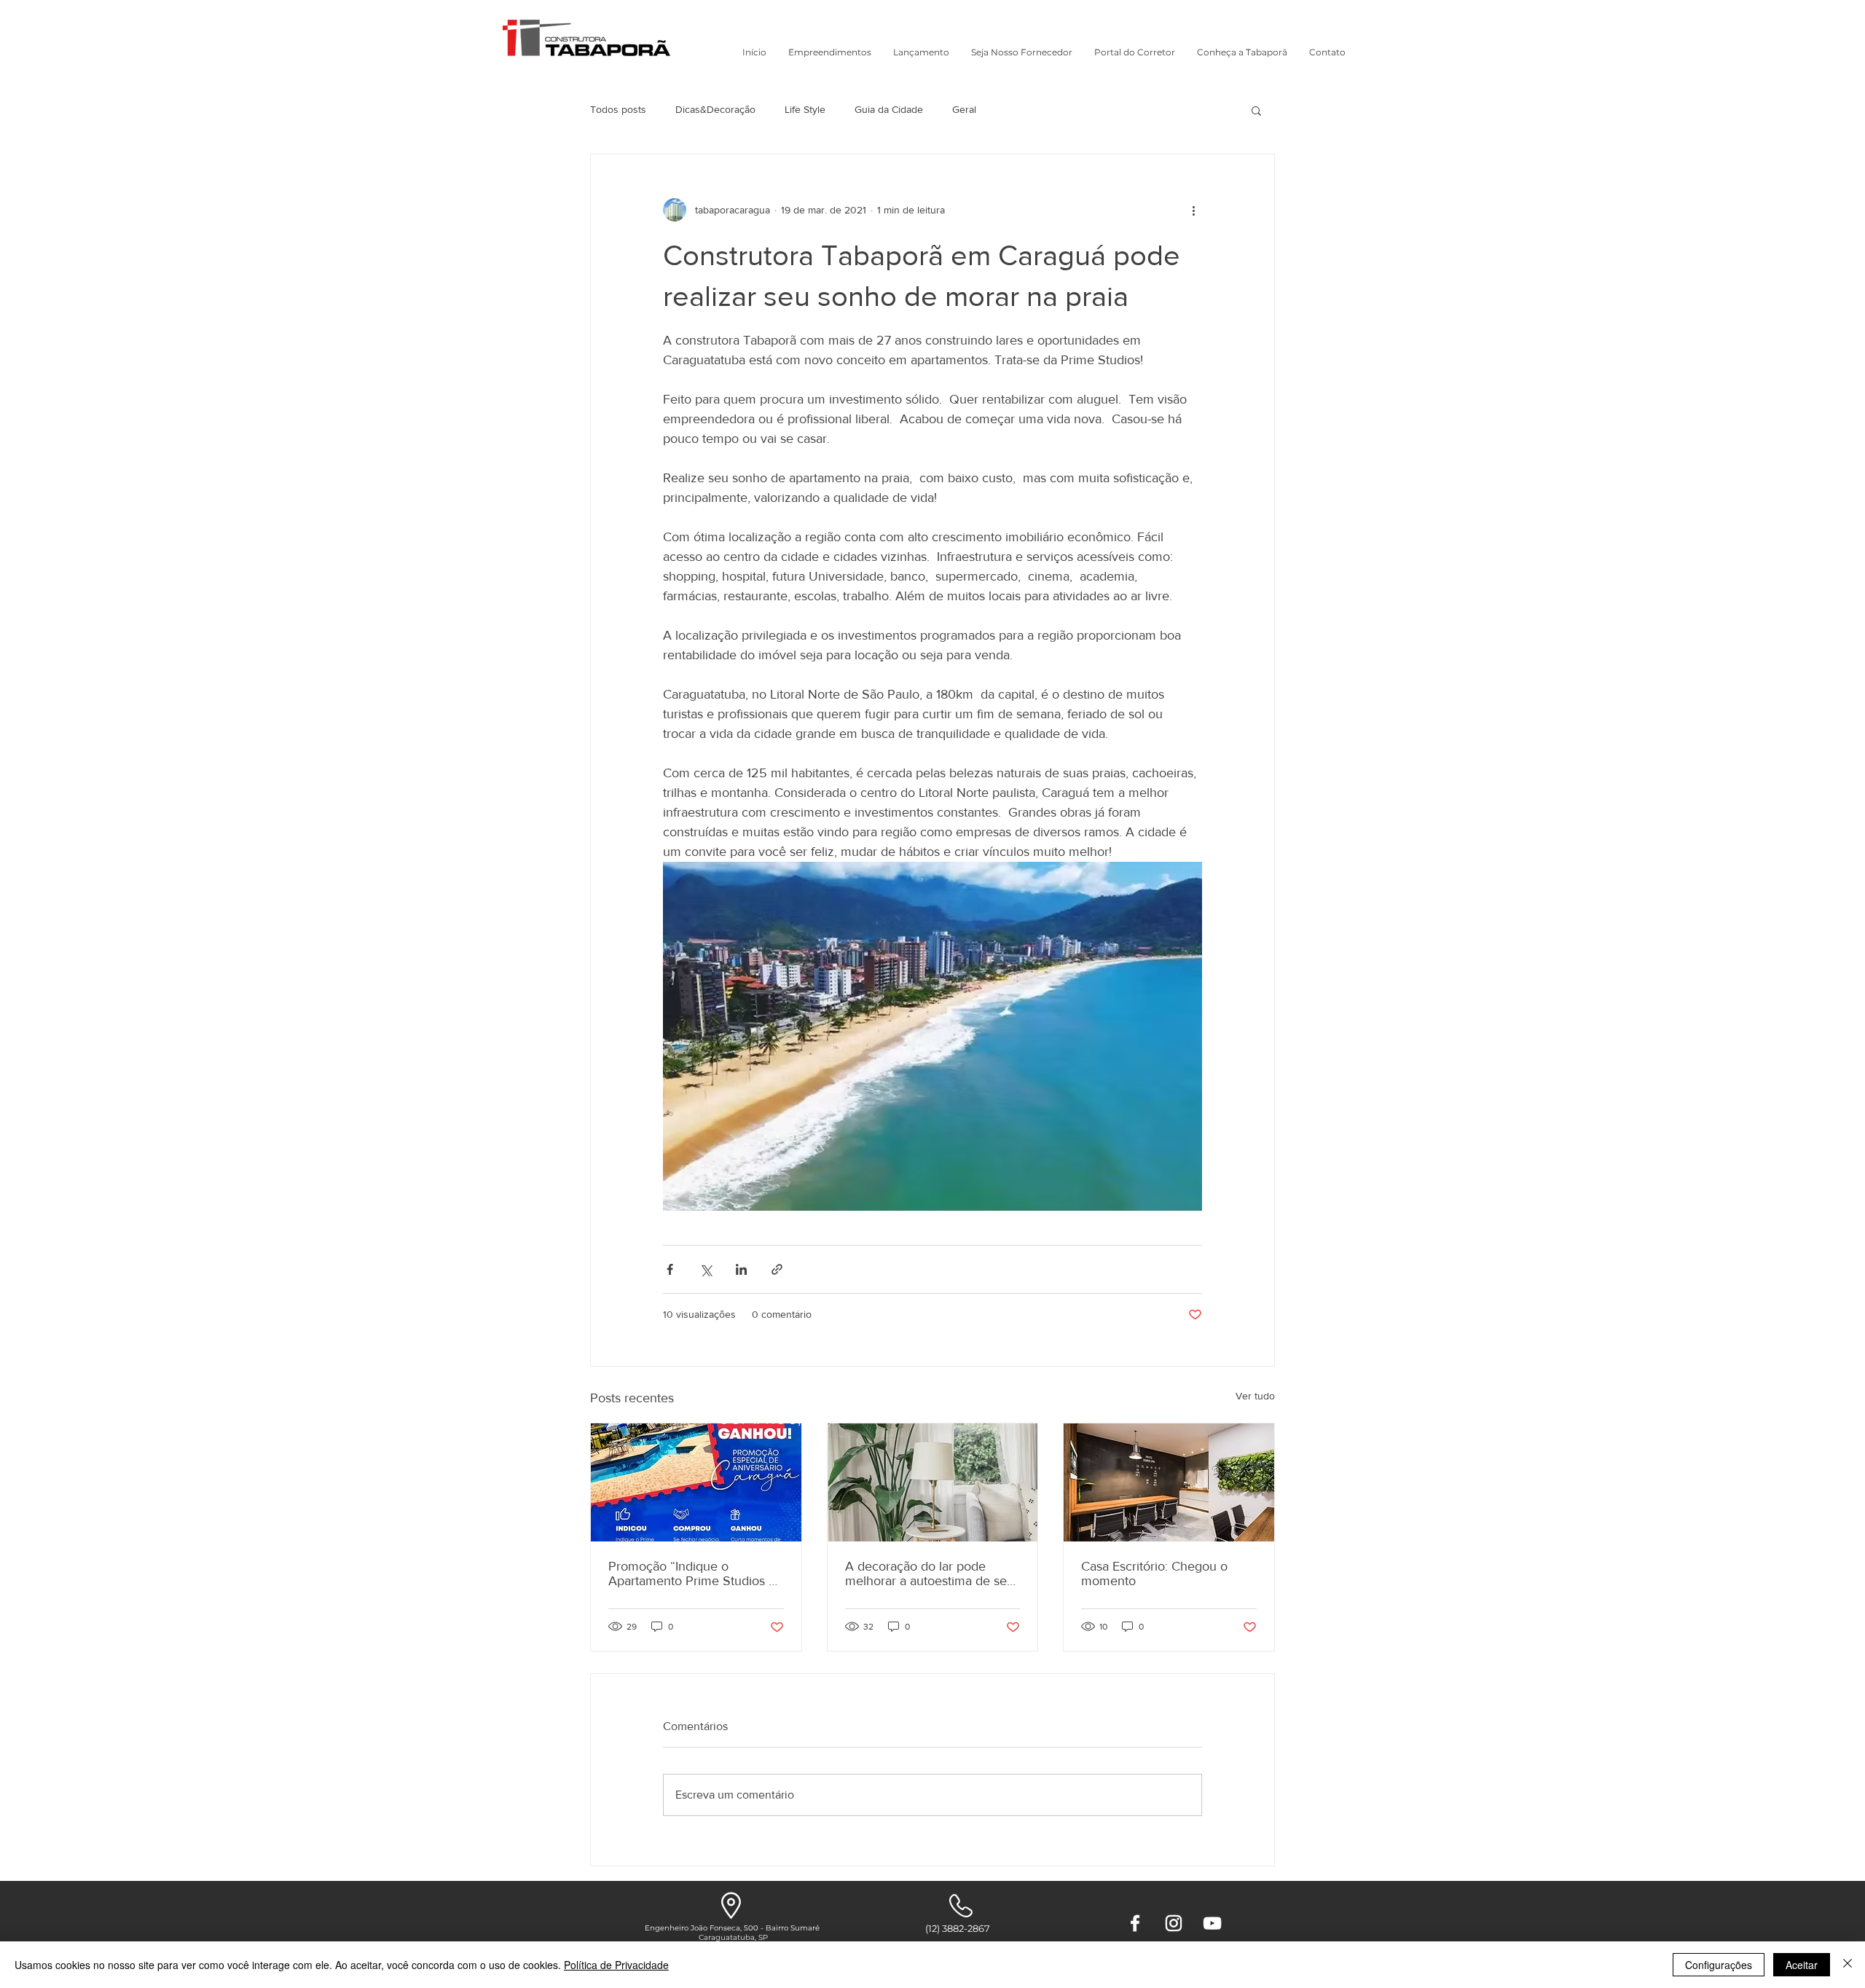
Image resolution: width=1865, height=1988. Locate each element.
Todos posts (618, 109)
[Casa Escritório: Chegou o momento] (1169, 1482)
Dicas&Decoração (715, 109)
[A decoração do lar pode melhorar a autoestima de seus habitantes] (933, 1482)
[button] (830, 52)
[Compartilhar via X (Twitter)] (706, 1269)
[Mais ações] (1193, 210)
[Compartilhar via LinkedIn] (741, 1269)
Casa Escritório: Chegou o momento (1154, 1573)
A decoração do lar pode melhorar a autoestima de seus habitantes (932, 1573)
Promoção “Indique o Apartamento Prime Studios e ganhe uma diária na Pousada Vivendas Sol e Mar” (692, 1573)
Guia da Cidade (889, 109)
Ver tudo (1255, 1396)
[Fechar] (1848, 1965)
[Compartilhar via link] (777, 1269)
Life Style (805, 109)
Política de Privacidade (616, 1965)
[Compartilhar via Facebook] (670, 1269)
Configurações (1719, 1965)
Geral (964, 109)
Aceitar (1802, 1965)
